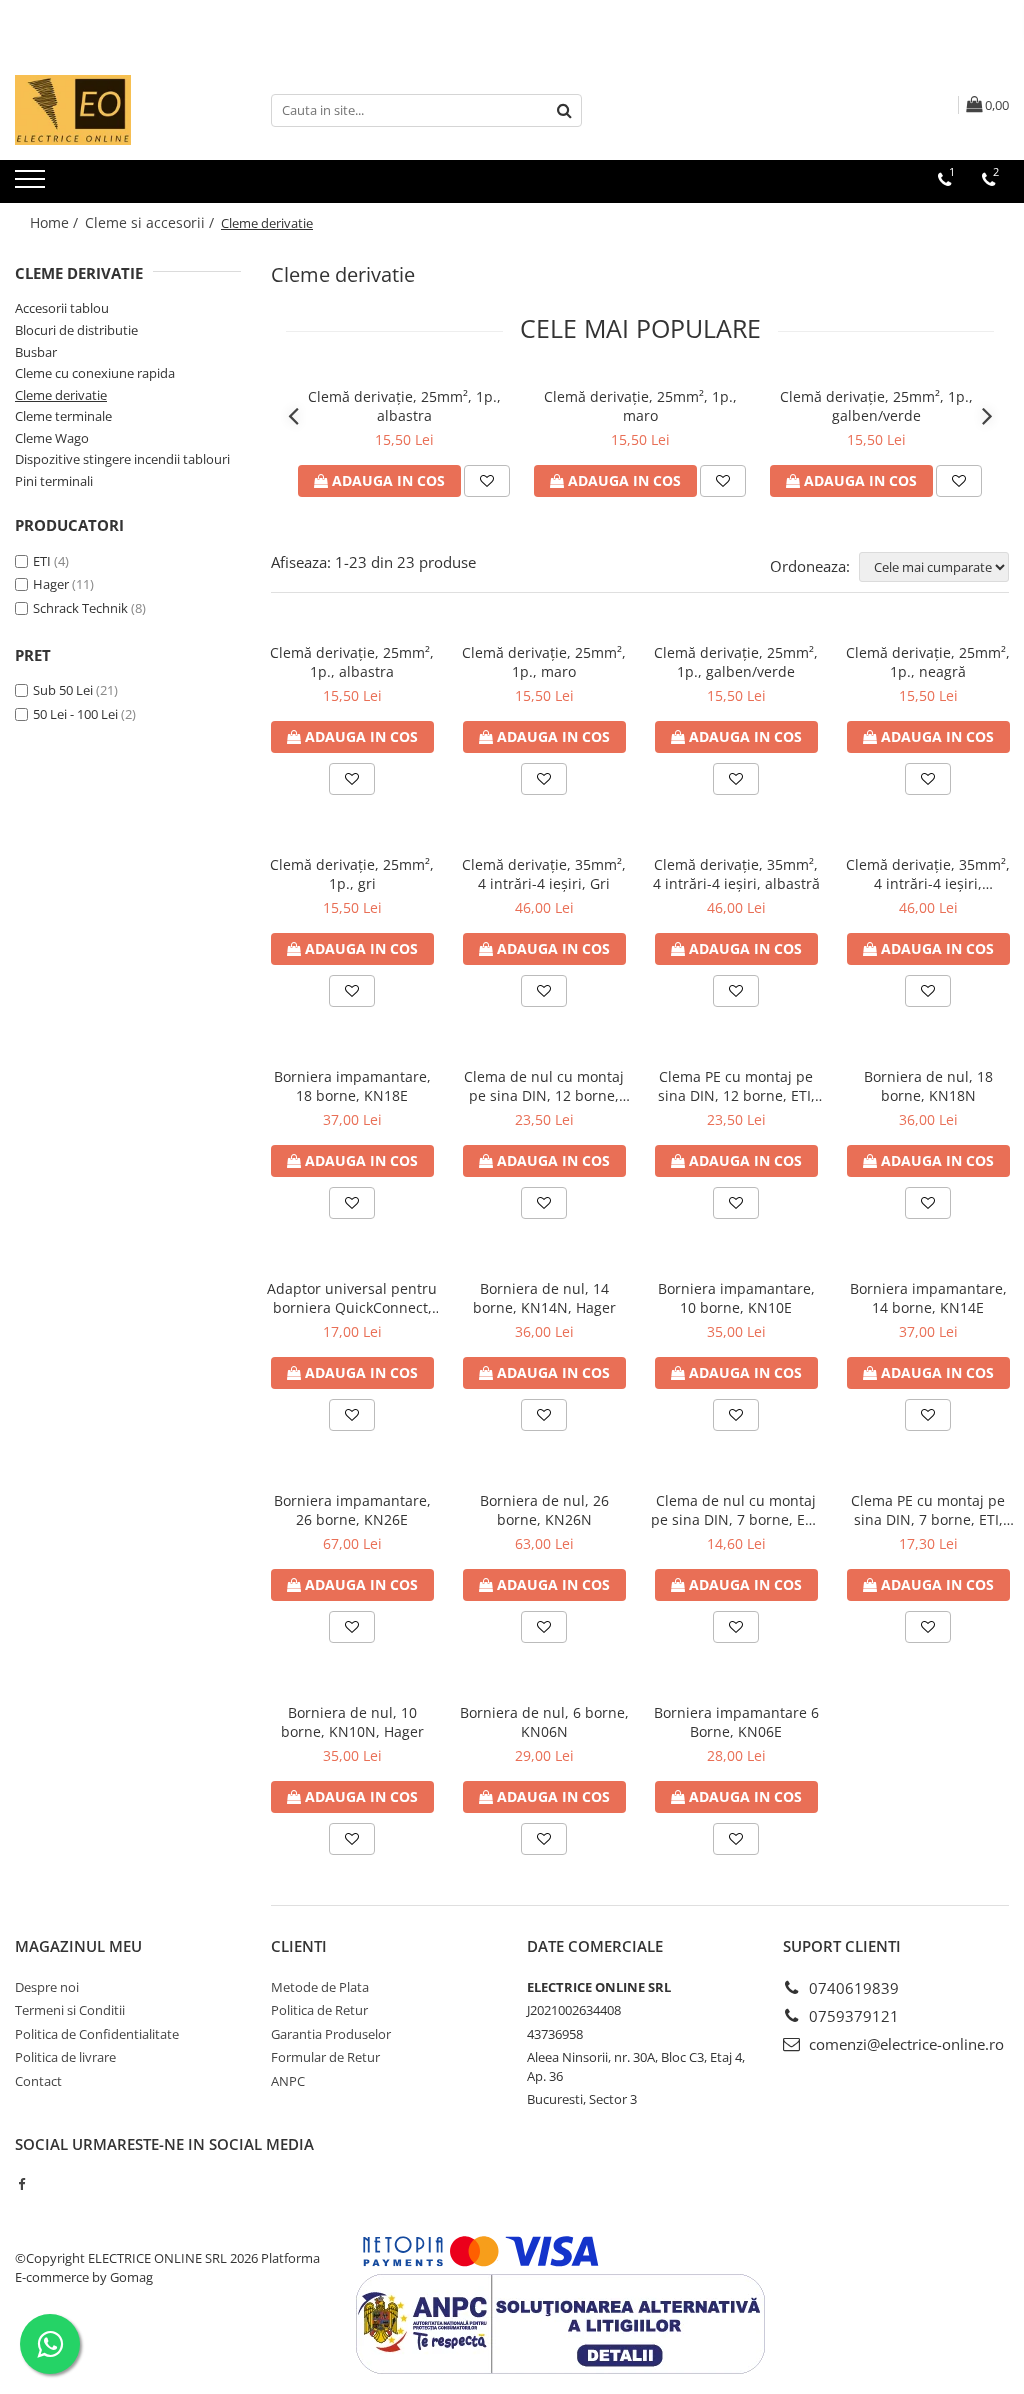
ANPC (288, 2081)
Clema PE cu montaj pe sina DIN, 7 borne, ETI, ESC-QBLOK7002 (928, 1510)
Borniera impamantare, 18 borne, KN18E (352, 1086)
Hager (51, 584)
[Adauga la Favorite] (487, 481)
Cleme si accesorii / (151, 222)
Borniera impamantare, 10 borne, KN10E (736, 1298)
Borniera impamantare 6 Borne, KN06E (736, 1722)
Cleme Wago (52, 438)
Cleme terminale (63, 416)
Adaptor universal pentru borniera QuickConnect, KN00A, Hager (352, 1298)
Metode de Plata (320, 1987)
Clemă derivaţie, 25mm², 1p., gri (352, 874)
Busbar (36, 352)
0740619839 (852, 1988)
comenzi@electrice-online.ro (904, 2044)
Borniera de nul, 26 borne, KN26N (544, 1510)
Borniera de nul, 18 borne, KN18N (928, 1086)
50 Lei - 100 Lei (75, 714)
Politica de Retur (319, 2010)
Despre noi (47, 1987)
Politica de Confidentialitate (97, 2034)
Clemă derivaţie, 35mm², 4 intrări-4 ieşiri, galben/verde (928, 874)
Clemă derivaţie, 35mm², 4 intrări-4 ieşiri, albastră (736, 874)
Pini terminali (54, 481)
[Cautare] (564, 110)
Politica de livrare (65, 2057)
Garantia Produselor (331, 2034)
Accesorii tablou (62, 308)
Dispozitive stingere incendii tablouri (122, 459)
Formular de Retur (325, 2057)
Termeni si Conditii (70, 2010)
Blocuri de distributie (76, 330)
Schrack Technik (80, 608)
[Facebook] (21, 2184)
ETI (42, 561)
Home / (56, 222)
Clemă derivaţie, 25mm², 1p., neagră (928, 662)
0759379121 (852, 2016)
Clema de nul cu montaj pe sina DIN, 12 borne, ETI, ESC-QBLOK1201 (544, 1086)
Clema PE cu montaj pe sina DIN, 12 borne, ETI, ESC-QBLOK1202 (736, 1086)
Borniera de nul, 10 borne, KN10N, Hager (352, 1722)
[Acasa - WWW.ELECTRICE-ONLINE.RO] (115, 110)
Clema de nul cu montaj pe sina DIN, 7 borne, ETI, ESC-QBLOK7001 (736, 1510)
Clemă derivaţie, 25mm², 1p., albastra (404, 406)
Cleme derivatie (61, 395)
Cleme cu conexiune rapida (95, 373)
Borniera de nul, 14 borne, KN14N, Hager (544, 1298)
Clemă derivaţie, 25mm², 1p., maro (640, 406)
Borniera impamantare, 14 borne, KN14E (928, 1298)
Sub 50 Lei (63, 690)
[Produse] (32, 185)
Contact (38, 2081)
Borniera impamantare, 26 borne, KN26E (352, 1510)
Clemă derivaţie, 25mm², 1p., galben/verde (876, 406)
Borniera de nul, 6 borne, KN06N (544, 1722)
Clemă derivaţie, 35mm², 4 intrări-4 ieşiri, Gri (544, 874)
